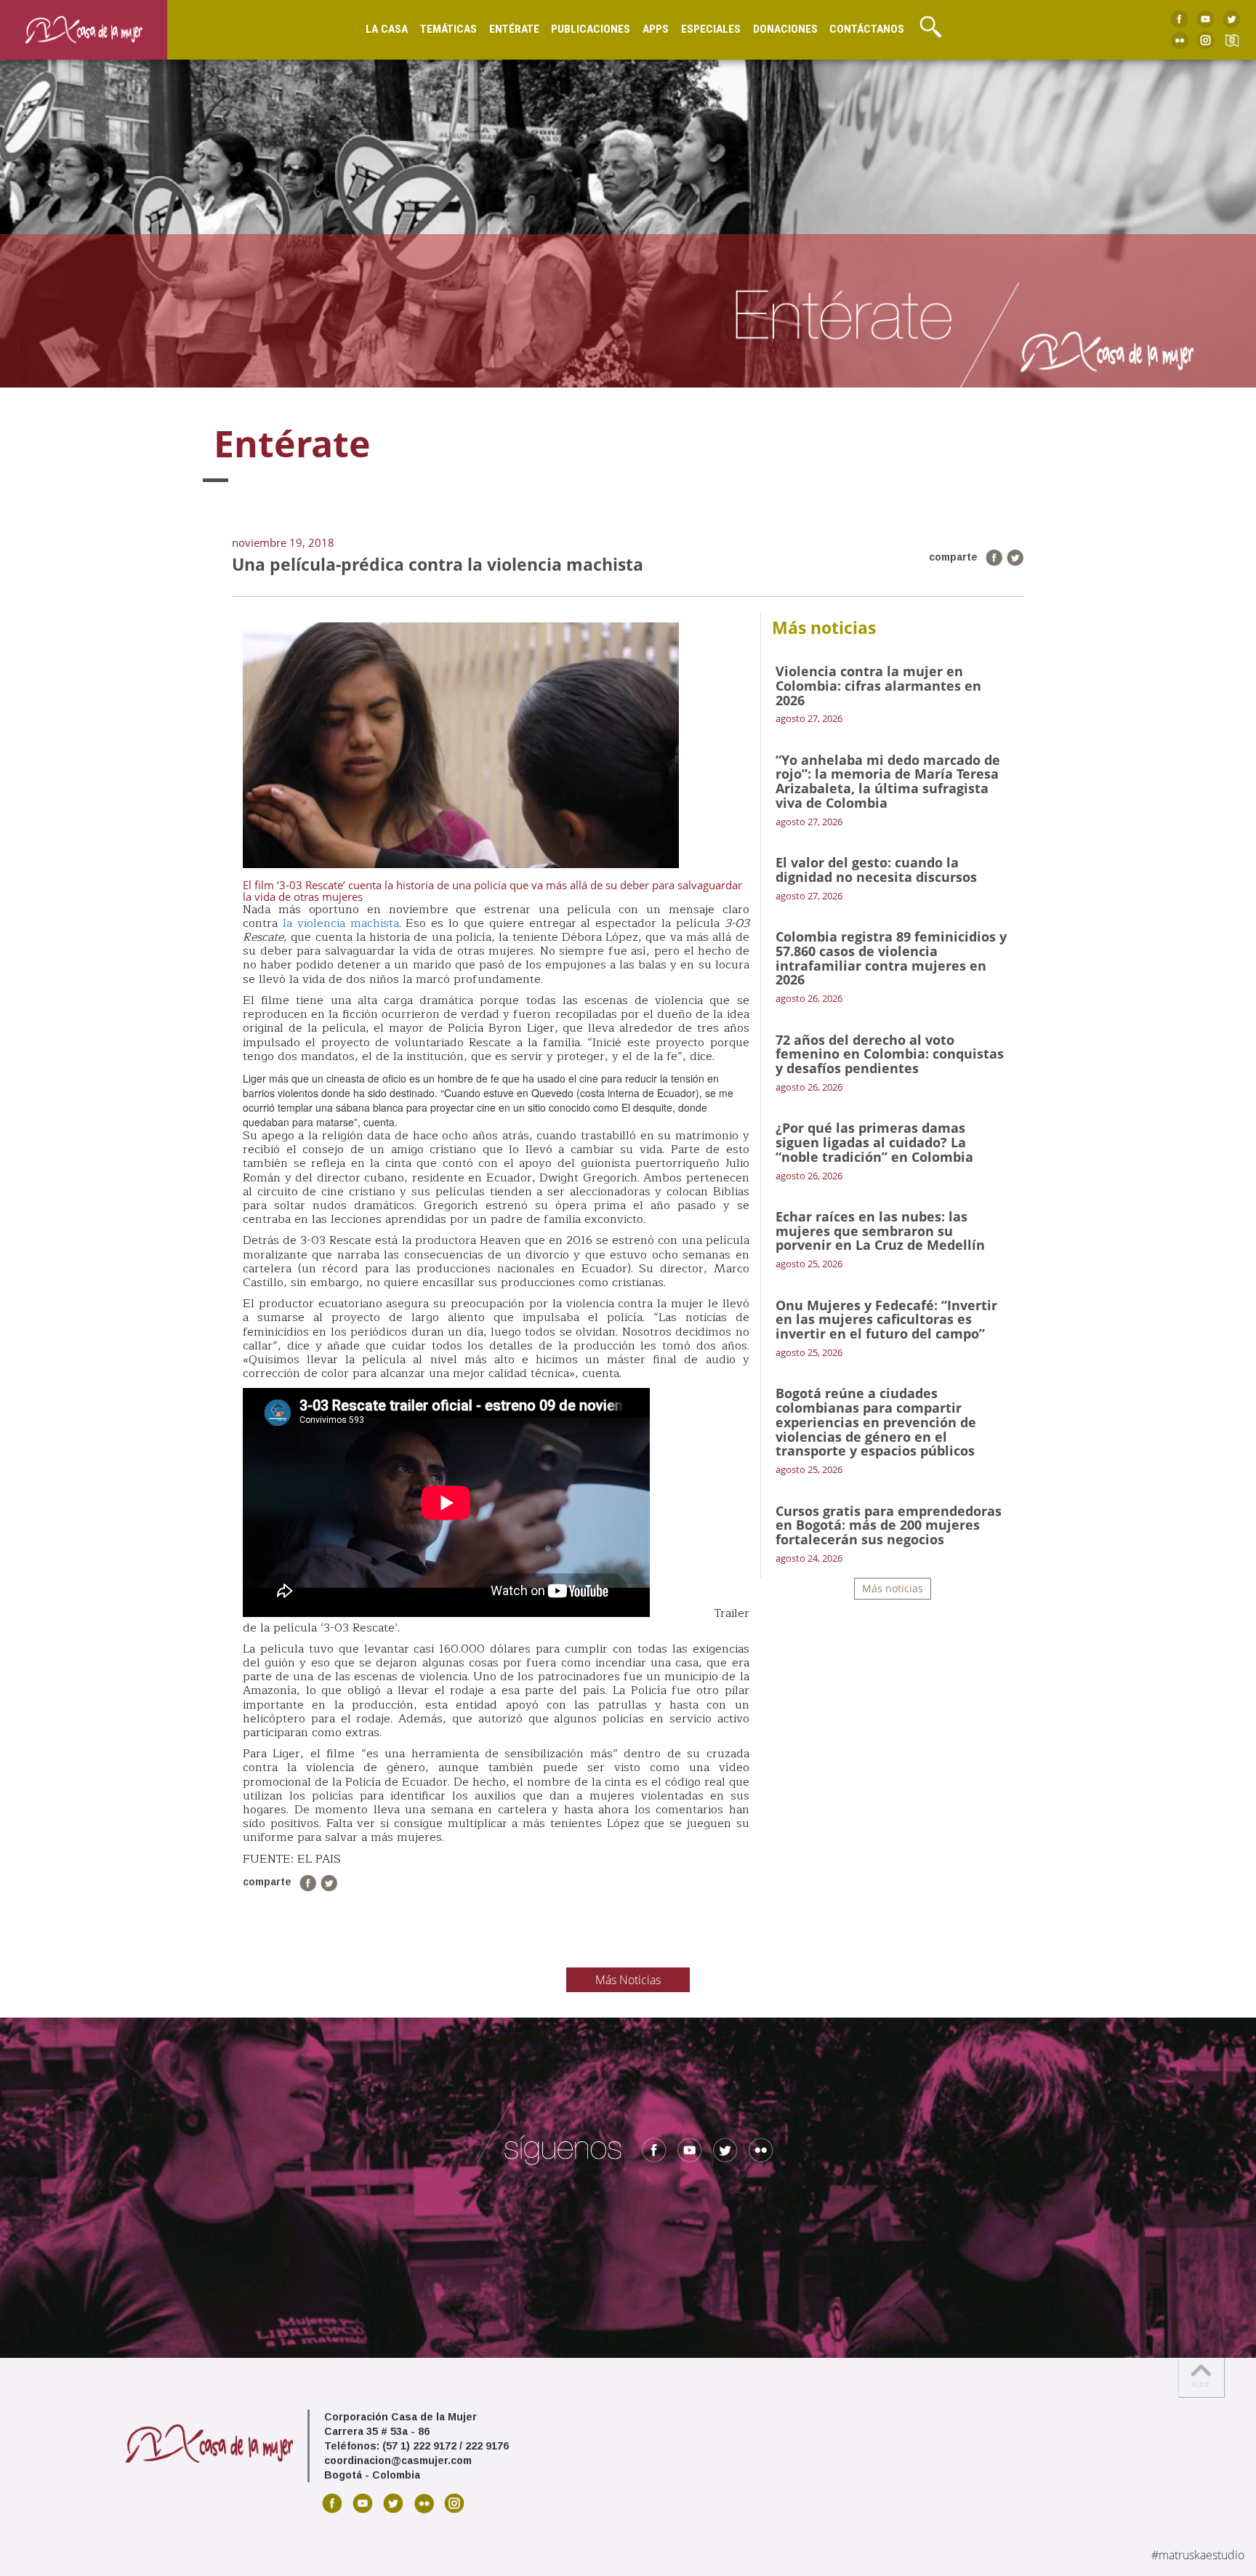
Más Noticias (628, 1980)
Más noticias (893, 1588)
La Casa (387, 29)
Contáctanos (867, 29)
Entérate (514, 29)
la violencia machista (341, 923)
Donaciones (785, 29)
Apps (656, 29)
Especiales (711, 29)
